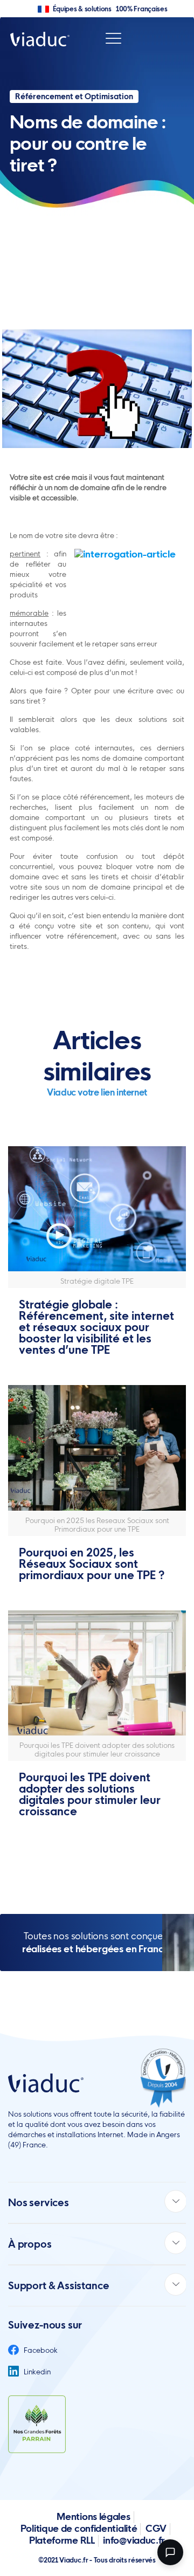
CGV (156, 2528)
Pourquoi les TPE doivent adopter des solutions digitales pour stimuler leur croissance (90, 1794)
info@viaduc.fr (134, 2540)
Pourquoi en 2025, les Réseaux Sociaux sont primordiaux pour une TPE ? (92, 1564)
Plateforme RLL (62, 2540)
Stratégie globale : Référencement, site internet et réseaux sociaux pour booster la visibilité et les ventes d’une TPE (96, 1327)
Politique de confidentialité (79, 2528)
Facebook (40, 2350)
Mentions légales (93, 2516)
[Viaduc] (40, 39)
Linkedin (36, 2372)
